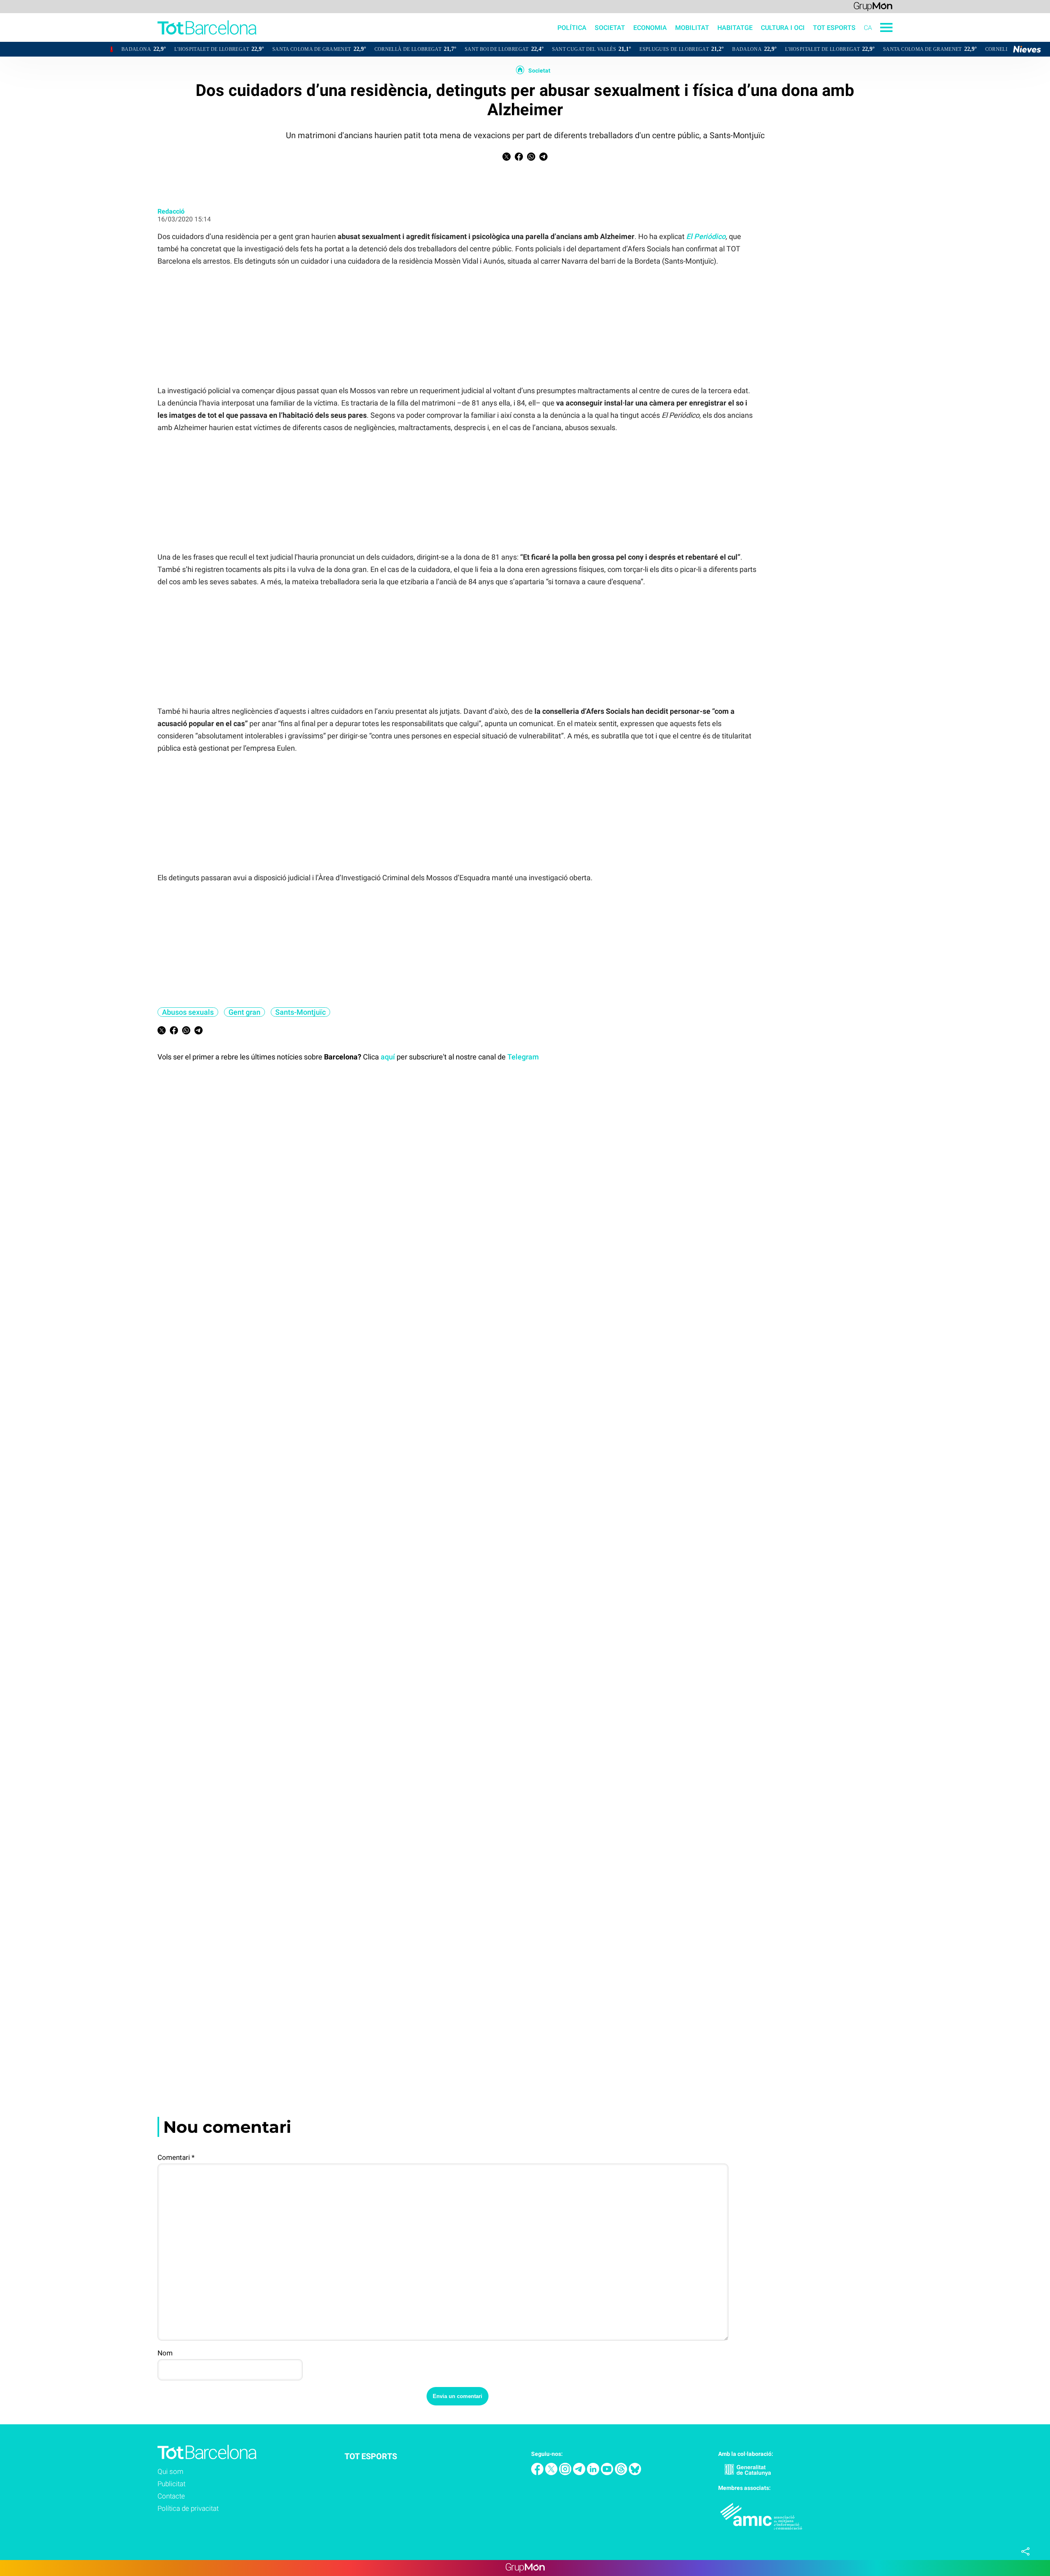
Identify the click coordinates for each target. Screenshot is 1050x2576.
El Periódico (706, 236)
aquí (388, 1057)
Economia (650, 28)
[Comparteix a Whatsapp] (531, 158)
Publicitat (171, 2484)
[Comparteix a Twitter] (507, 158)
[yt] (608, 2473)
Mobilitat (692, 28)
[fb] (538, 2473)
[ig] (566, 2473)
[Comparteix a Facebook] (519, 158)
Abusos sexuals (188, 1012)
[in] (594, 2473)
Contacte (171, 2496)
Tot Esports (834, 28)
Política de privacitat (188, 2508)
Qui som (170, 2471)
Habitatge (735, 28)
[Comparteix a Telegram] (543, 158)
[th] (622, 2473)
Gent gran (244, 1012)
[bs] (635, 2473)
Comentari (176, 2157)
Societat (610, 28)
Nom (165, 2353)
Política (572, 28)
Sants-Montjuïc (300, 1012)
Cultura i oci (783, 28)
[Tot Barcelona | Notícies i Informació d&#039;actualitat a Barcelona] (128, 40)
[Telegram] (580, 2473)
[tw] (552, 2473)
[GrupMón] (873, 6)
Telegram (523, 1057)
